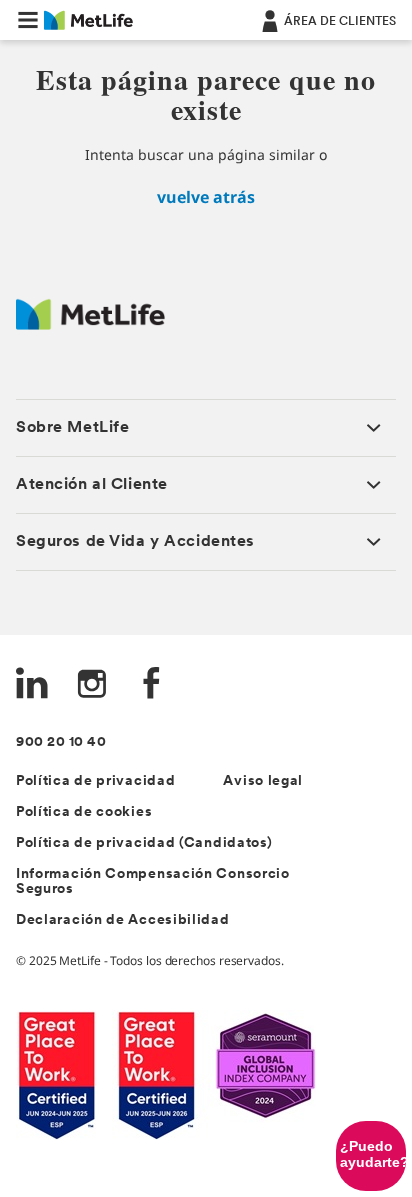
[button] (28, 20)
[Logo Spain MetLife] (90, 324)
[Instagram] (92, 685)
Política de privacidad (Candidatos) (144, 843)
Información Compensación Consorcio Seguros (153, 882)
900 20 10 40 (61, 742)
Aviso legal (263, 781)
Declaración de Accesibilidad (123, 920)
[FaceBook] (152, 685)
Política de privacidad (95, 781)
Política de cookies (84, 812)
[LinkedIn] (32, 685)
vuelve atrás (206, 197)
